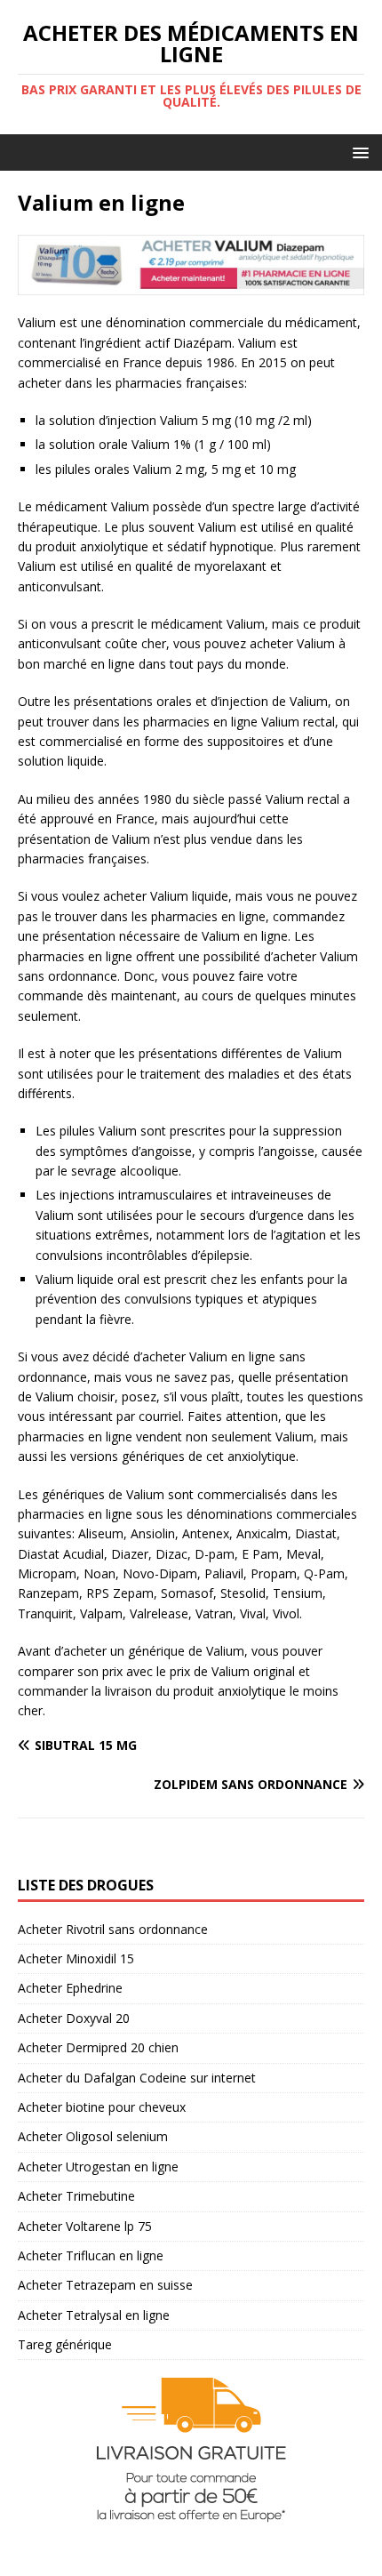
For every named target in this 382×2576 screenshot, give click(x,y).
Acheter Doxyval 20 (74, 2018)
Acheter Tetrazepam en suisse (105, 2285)
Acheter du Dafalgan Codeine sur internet (137, 2078)
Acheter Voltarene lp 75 (85, 2226)
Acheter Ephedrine (70, 1988)
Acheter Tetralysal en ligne (94, 2315)
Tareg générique (65, 2344)
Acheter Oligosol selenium (93, 2136)
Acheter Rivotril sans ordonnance (113, 1929)
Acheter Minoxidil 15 (76, 1958)
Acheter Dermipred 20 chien (98, 2047)
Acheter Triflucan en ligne (91, 2255)
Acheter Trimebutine (76, 2196)
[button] (358, 152)
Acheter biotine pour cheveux (102, 2107)
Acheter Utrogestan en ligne (98, 2167)
